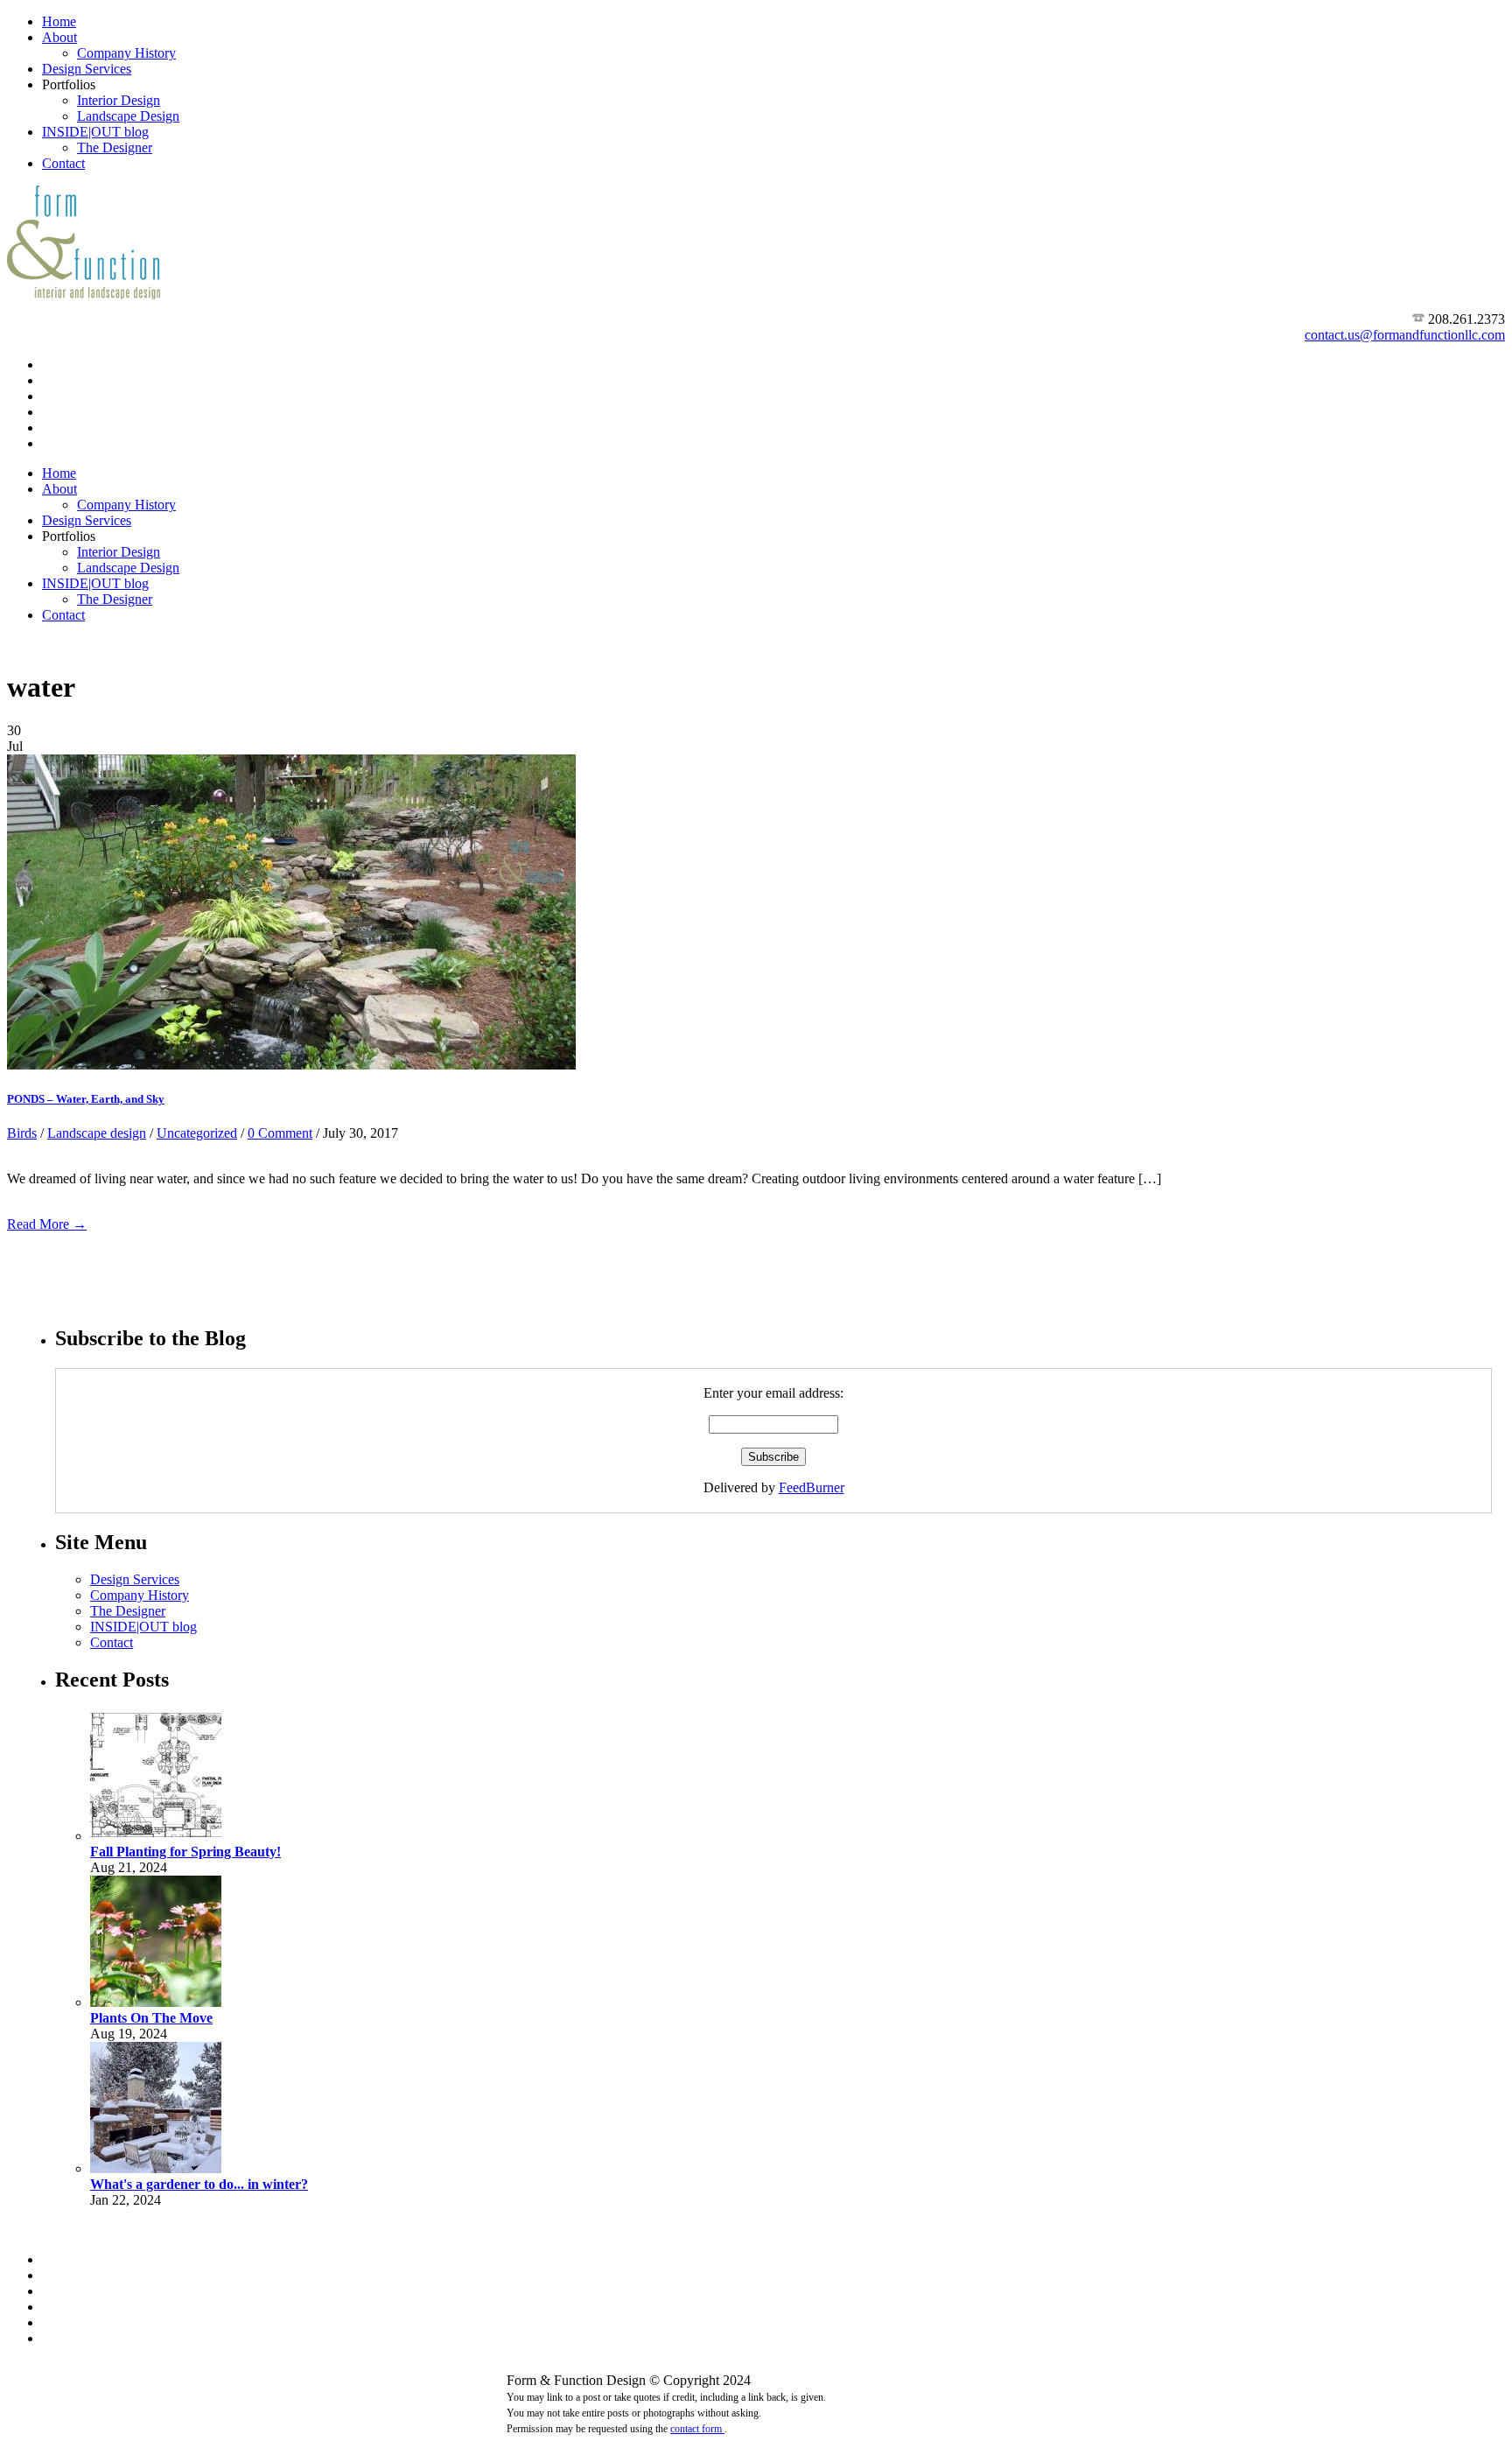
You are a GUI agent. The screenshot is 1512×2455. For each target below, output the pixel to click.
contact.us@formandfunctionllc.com (1405, 335)
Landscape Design (128, 116)
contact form (697, 2429)
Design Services (87, 69)
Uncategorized (197, 1133)
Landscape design (97, 1133)
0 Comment (280, 1133)
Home (59, 21)
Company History (126, 53)
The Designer (115, 147)
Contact (63, 163)
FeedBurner (812, 1487)
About (59, 37)
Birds (22, 1133)
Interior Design (119, 100)
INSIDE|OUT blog (95, 132)
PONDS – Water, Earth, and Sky (86, 1099)
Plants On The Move (151, 2018)
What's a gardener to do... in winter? (199, 2184)
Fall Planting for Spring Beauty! (185, 1852)
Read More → (47, 1224)
